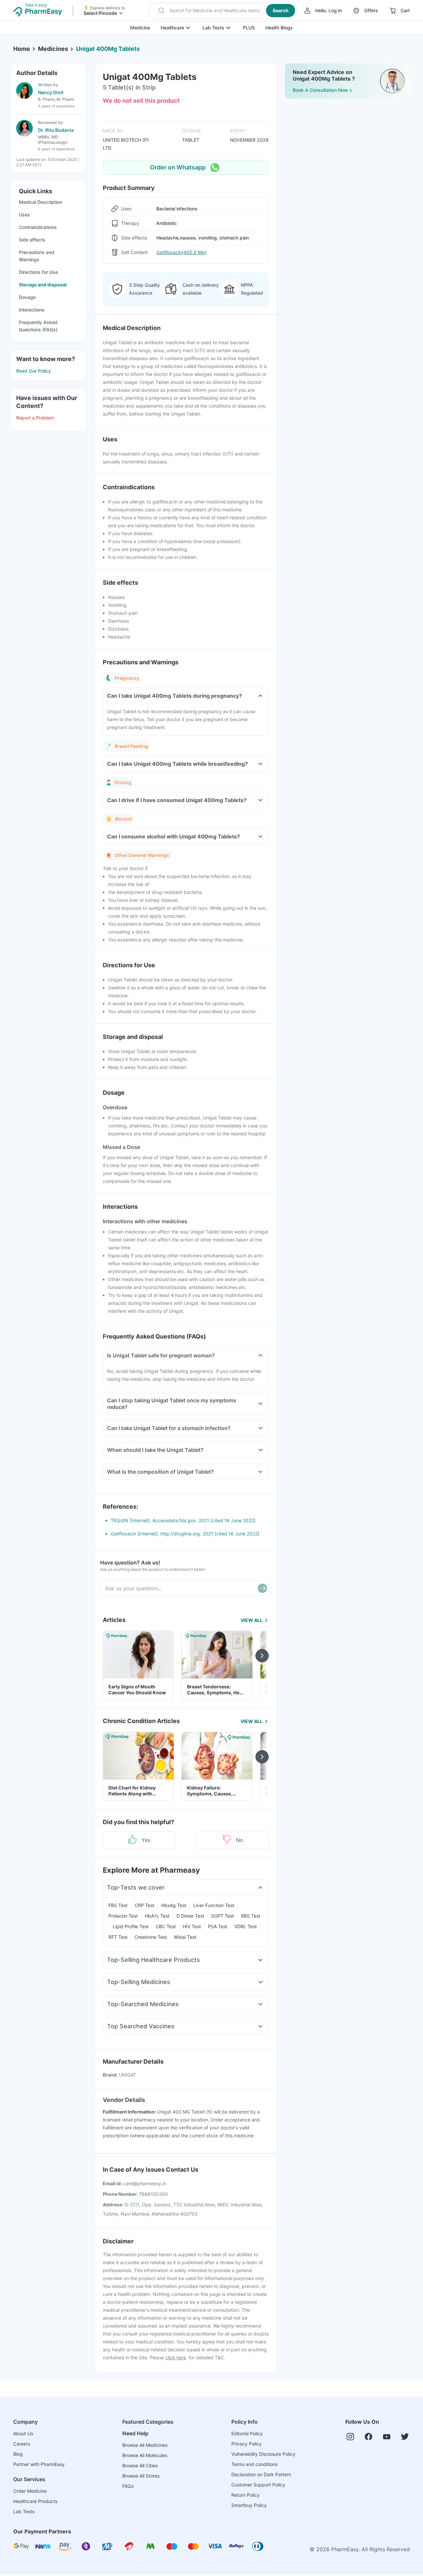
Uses (24, 215)
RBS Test (251, 1916)
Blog (18, 2454)
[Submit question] (262, 1588)
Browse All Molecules (145, 2455)
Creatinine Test (151, 1937)
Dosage (27, 297)
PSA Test (218, 1926)
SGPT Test (223, 1916)
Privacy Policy (247, 2444)
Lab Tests (213, 28)
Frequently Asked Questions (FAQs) (38, 326)
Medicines (53, 49)
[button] (223, 11)
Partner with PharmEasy (39, 2464)
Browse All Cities (140, 2466)
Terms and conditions (254, 2464)
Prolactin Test (123, 1916)
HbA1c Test (157, 1916)
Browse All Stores (141, 2476)
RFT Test (118, 1937)
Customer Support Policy (258, 2485)
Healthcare (172, 28)
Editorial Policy (247, 2433)
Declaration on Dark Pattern (261, 2474)
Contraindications (38, 227)
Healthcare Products (35, 2501)
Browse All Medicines (145, 2445)
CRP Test (144, 1905)
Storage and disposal (43, 285)
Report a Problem (35, 418)
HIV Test (192, 1926)
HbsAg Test (174, 1905)
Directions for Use (38, 272)
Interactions (32, 310)
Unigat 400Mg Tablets (108, 49)
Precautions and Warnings (37, 256)
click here (176, 2357)
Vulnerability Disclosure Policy (263, 2454)
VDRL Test (246, 1926)
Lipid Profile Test (131, 1926)
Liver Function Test (214, 1905)
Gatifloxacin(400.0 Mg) (181, 252)
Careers (22, 2444)
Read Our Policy (34, 371)
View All (252, 1620)
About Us (23, 2433)
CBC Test (166, 1926)
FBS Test (118, 1905)
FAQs (128, 2486)
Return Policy (246, 2495)
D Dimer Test (190, 1916)
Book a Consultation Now (320, 90)
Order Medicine (30, 2491)
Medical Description (40, 202)
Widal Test (185, 1937)
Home (22, 49)
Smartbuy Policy (249, 2505)
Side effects (32, 240)
